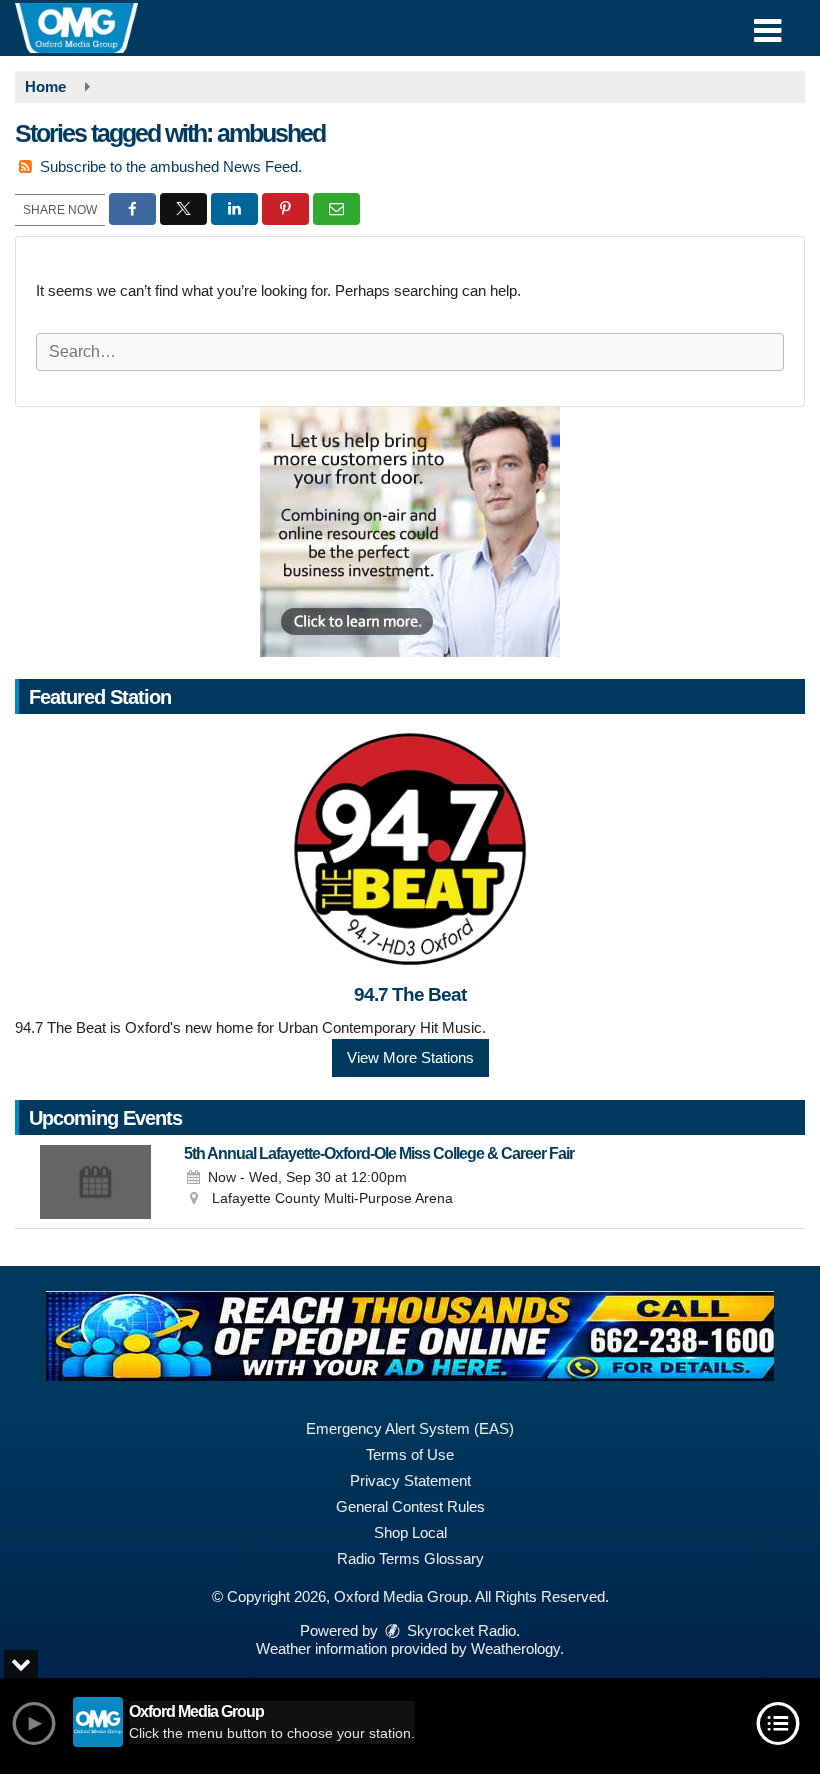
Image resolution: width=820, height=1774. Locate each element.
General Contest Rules (410, 1506)
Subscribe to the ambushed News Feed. (171, 166)
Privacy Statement (410, 1480)
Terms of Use (410, 1454)
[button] (767, 23)
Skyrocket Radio (459, 1630)
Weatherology (515, 1648)
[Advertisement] (410, 532)
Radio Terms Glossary (410, 1558)
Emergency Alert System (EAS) (410, 1428)
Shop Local (410, 1532)
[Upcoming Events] (95, 1182)
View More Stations (410, 1057)
